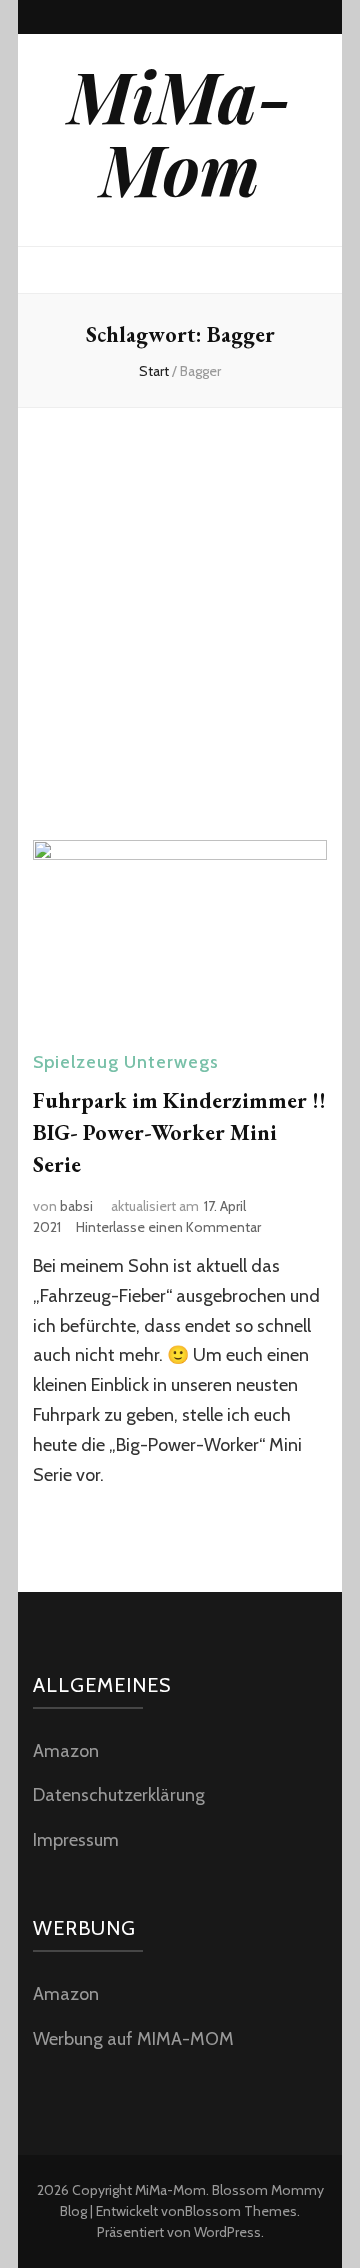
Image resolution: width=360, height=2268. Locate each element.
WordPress (227, 2232)
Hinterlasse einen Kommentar (168, 1227)
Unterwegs (171, 1062)
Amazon (66, 1751)
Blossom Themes (241, 2211)
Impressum (76, 1840)
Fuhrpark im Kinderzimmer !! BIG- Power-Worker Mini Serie (179, 1132)
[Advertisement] (180, 620)
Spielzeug (76, 1062)
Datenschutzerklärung (119, 1795)
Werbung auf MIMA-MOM (133, 2039)
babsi (76, 1206)
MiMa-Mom (180, 132)
